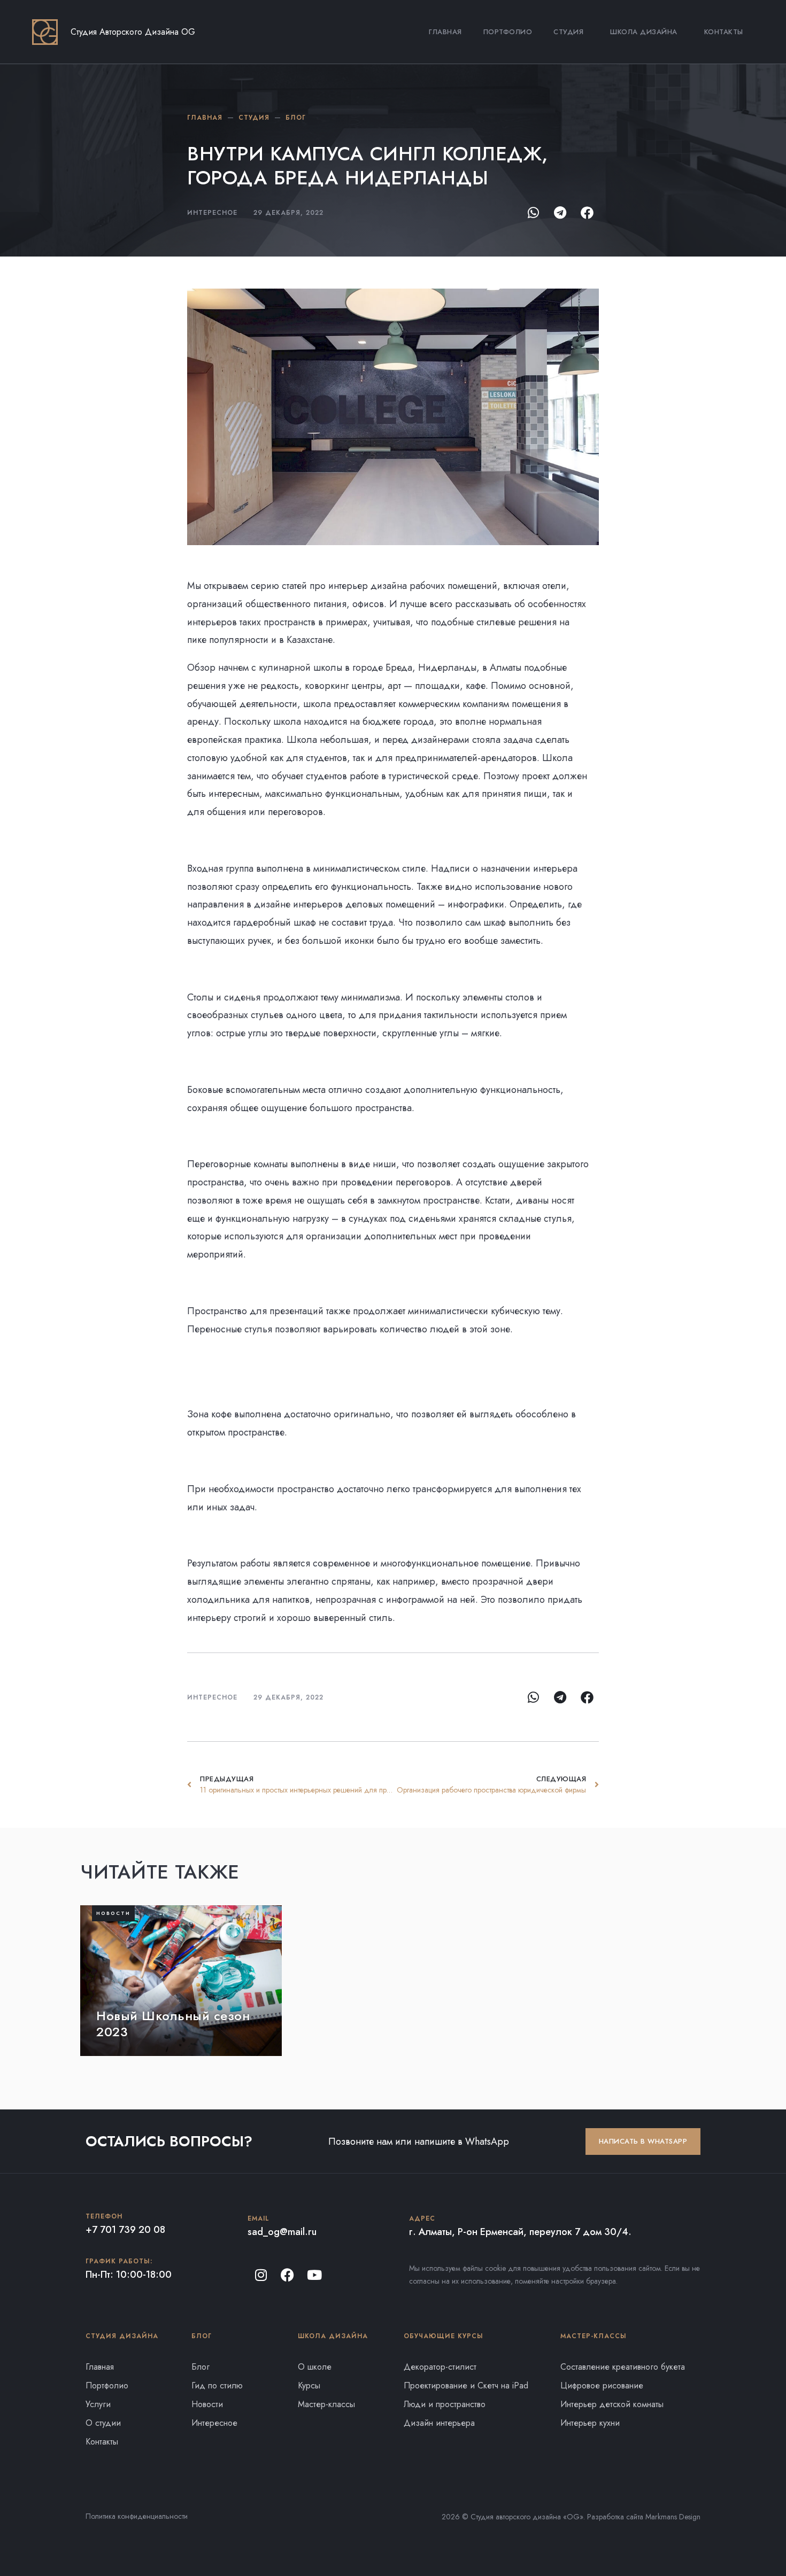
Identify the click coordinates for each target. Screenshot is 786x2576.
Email (259, 2218)
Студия (568, 32)
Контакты (724, 32)
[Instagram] (261, 2275)
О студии (103, 2423)
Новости (207, 2404)
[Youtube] (314, 2275)
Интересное (212, 1697)
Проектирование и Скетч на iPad (466, 2385)
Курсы (309, 2385)
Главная (445, 32)
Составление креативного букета (623, 2367)
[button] (533, 212)
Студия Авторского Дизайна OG (133, 32)
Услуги (98, 2404)
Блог (201, 2367)
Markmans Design (673, 2517)
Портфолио (508, 32)
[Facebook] (288, 2275)
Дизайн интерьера (439, 2423)
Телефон (104, 2216)
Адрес (422, 2218)
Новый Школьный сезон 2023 (173, 2024)
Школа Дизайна (644, 32)
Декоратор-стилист (440, 2367)
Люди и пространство (445, 2404)
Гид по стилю (217, 2385)
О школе (315, 2367)
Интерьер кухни (590, 2423)
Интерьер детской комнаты (612, 2404)
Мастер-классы (326, 2404)
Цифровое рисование (602, 2385)
